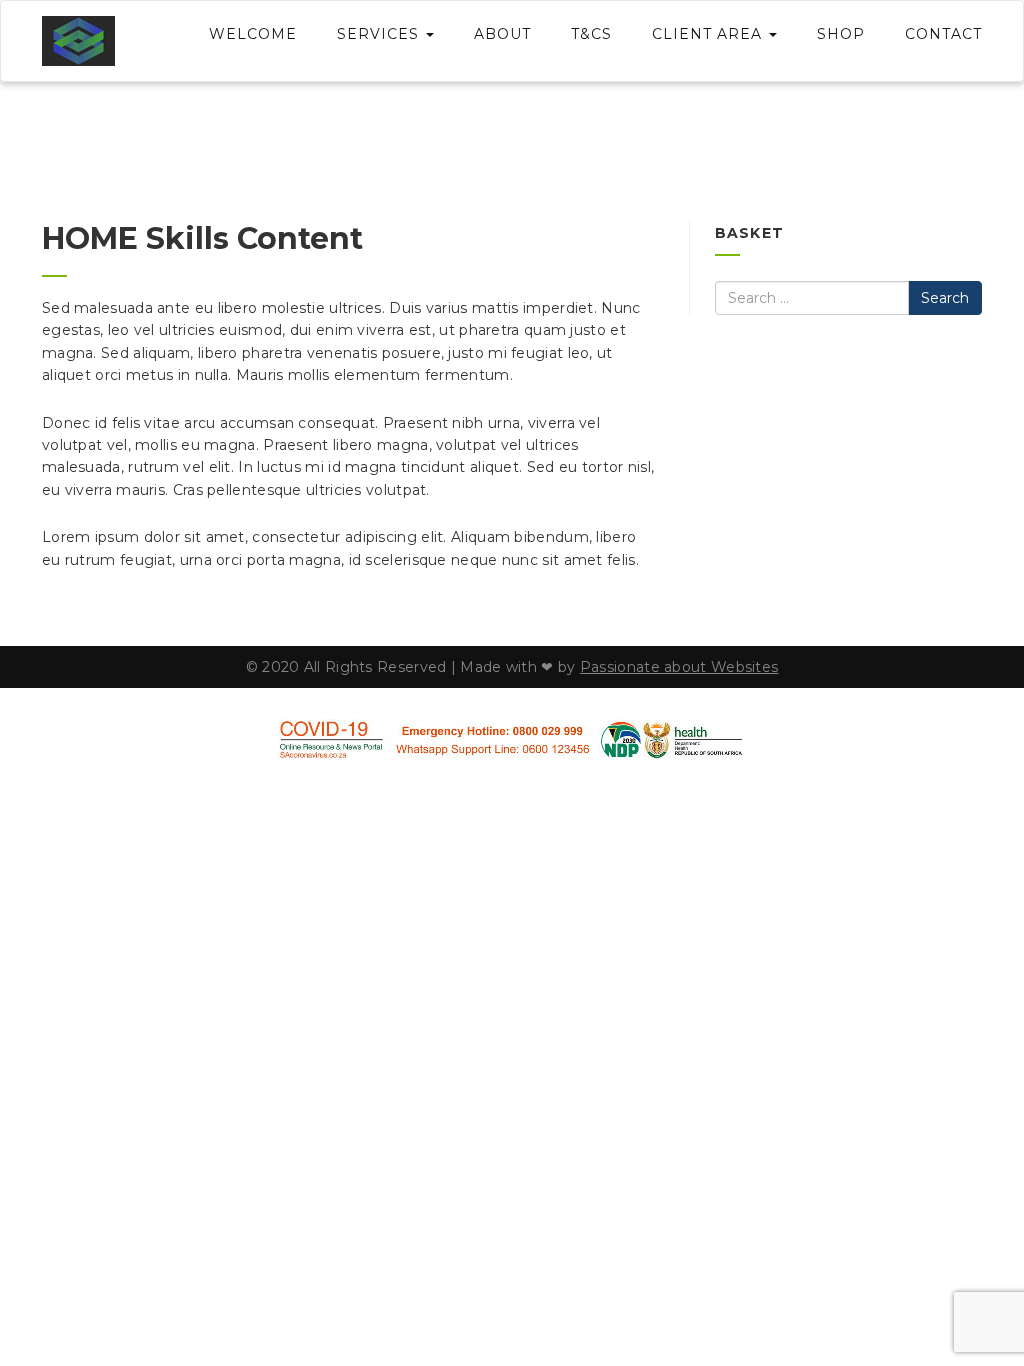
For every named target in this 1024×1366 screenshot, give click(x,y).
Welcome (253, 34)
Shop (841, 34)
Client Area (709, 34)
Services (380, 34)
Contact (943, 34)
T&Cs (591, 34)
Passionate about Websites (679, 667)
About (502, 34)
